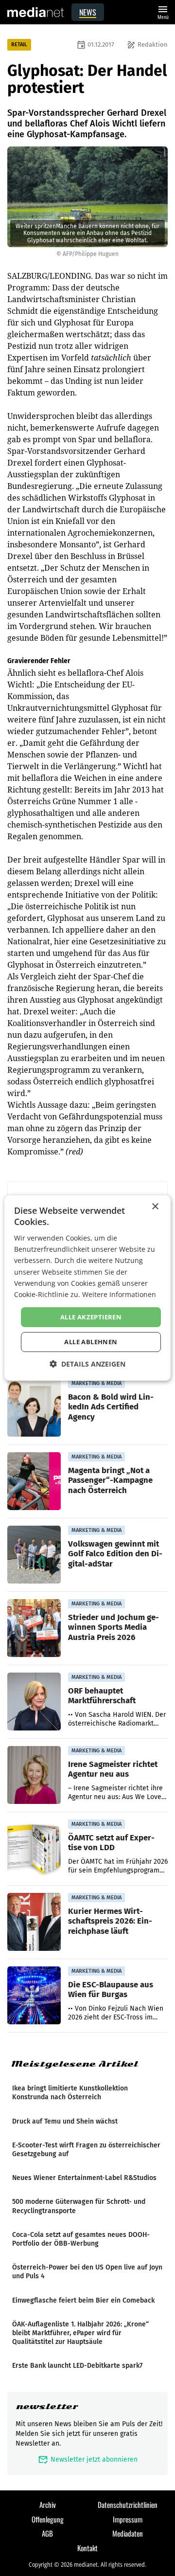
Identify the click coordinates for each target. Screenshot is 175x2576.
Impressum (128, 2519)
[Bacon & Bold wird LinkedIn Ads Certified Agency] (34, 1408)
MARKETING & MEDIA (96, 1383)
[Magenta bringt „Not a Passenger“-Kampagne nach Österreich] (34, 1481)
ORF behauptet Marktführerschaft (102, 1695)
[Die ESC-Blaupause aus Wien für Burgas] (34, 1996)
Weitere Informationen (119, 1294)
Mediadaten (128, 2533)
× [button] (155, 1207)
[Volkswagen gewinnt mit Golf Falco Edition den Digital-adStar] (34, 1555)
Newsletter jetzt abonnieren (88, 2459)
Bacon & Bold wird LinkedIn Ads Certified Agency (111, 1406)
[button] (87, 1364)
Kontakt (87, 2548)
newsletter (47, 2406)
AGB (47, 2533)
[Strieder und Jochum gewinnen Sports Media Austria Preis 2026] (34, 1628)
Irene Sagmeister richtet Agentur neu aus (113, 1769)
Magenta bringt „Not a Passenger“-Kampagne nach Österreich (110, 1480)
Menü (163, 11)
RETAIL (19, 45)
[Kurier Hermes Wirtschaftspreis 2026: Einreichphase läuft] (34, 1922)
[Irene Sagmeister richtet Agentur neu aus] (34, 1775)
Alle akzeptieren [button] (91, 1317)
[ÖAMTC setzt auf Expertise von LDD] (34, 1849)
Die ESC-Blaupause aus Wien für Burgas (111, 1989)
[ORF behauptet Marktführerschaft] (34, 1702)
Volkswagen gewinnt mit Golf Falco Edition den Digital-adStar (115, 1553)
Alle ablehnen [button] (91, 1342)
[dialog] (87, 1288)
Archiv (48, 2504)
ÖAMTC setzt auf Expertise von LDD (111, 1842)
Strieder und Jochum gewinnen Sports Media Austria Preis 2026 (114, 1627)
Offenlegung (48, 2519)
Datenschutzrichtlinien (128, 2504)
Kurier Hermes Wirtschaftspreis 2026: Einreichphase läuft (110, 1921)
